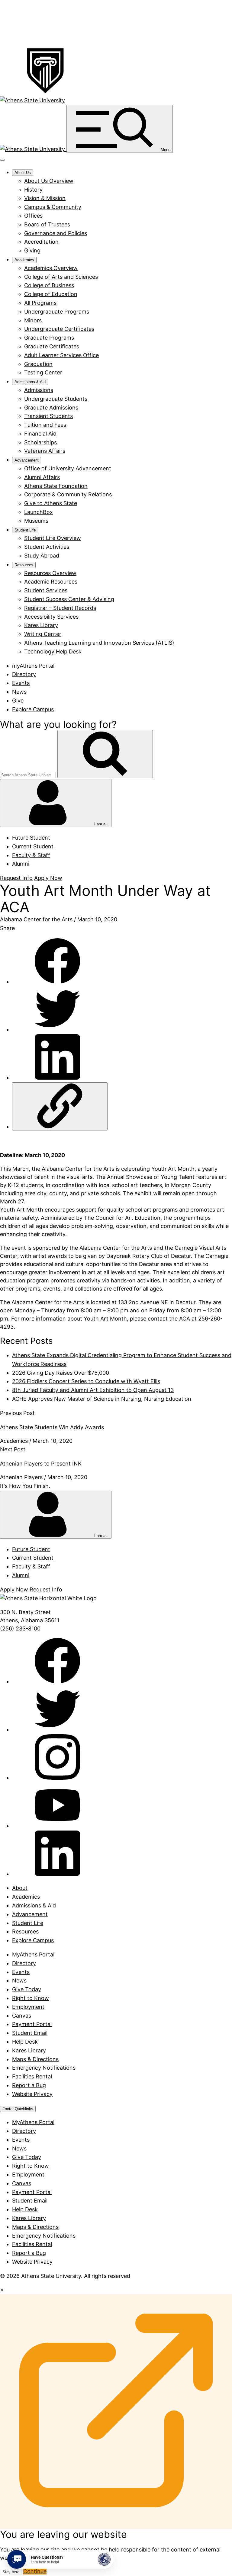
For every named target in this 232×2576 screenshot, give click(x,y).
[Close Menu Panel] (2, 160)
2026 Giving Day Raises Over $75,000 (61, 1373)
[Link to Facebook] (57, 1681)
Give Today (27, 1989)
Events (21, 683)
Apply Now (48, 878)
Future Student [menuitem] (31, 838)
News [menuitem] (19, 2148)
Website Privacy (32, 2094)
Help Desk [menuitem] (25, 2209)
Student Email (30, 2033)
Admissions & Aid (30, 382)
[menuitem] (49, 181)
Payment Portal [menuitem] (32, 2192)
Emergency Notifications (44, 2068)
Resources (24, 565)
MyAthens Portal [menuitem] (33, 2122)
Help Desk (25, 2042)
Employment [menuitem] (28, 2175)
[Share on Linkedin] (57, 1078)
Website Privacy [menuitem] (32, 2262)
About (20, 1888)
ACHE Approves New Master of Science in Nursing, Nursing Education (102, 1399)
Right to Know (31, 1998)
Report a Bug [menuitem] (29, 2253)
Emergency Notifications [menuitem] (44, 2236)
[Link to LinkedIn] (57, 1874)
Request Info (16, 878)
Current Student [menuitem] (33, 846)
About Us (23, 173)
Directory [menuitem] (24, 2131)
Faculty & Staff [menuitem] (31, 855)
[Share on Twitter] (57, 1030)
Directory (24, 674)
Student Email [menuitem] (30, 2201)
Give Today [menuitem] (27, 2157)
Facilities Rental (32, 2076)
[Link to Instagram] (57, 1778)
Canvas (22, 2016)
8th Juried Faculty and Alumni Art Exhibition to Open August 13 (93, 1390)
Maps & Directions (35, 2059)
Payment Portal (32, 2024)
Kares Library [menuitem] (29, 2218)
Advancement (27, 460)
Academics (24, 260)
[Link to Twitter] (57, 1730)
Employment (28, 2007)
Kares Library (29, 2050)
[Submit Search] (105, 754)
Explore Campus (33, 709)
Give (18, 701)
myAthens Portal (33, 666)
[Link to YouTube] (57, 1826)
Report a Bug (29, 2085)
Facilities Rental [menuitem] (32, 2244)
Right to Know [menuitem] (31, 2166)
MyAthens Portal (33, 1954)
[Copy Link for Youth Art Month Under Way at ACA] (60, 1106)
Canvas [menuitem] (22, 2183)
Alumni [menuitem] (21, 864)
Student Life (25, 530)
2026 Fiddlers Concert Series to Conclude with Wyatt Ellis (86, 1381)
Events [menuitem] (21, 2140)
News (19, 692)
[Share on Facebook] (57, 982)
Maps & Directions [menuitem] (35, 2227)
